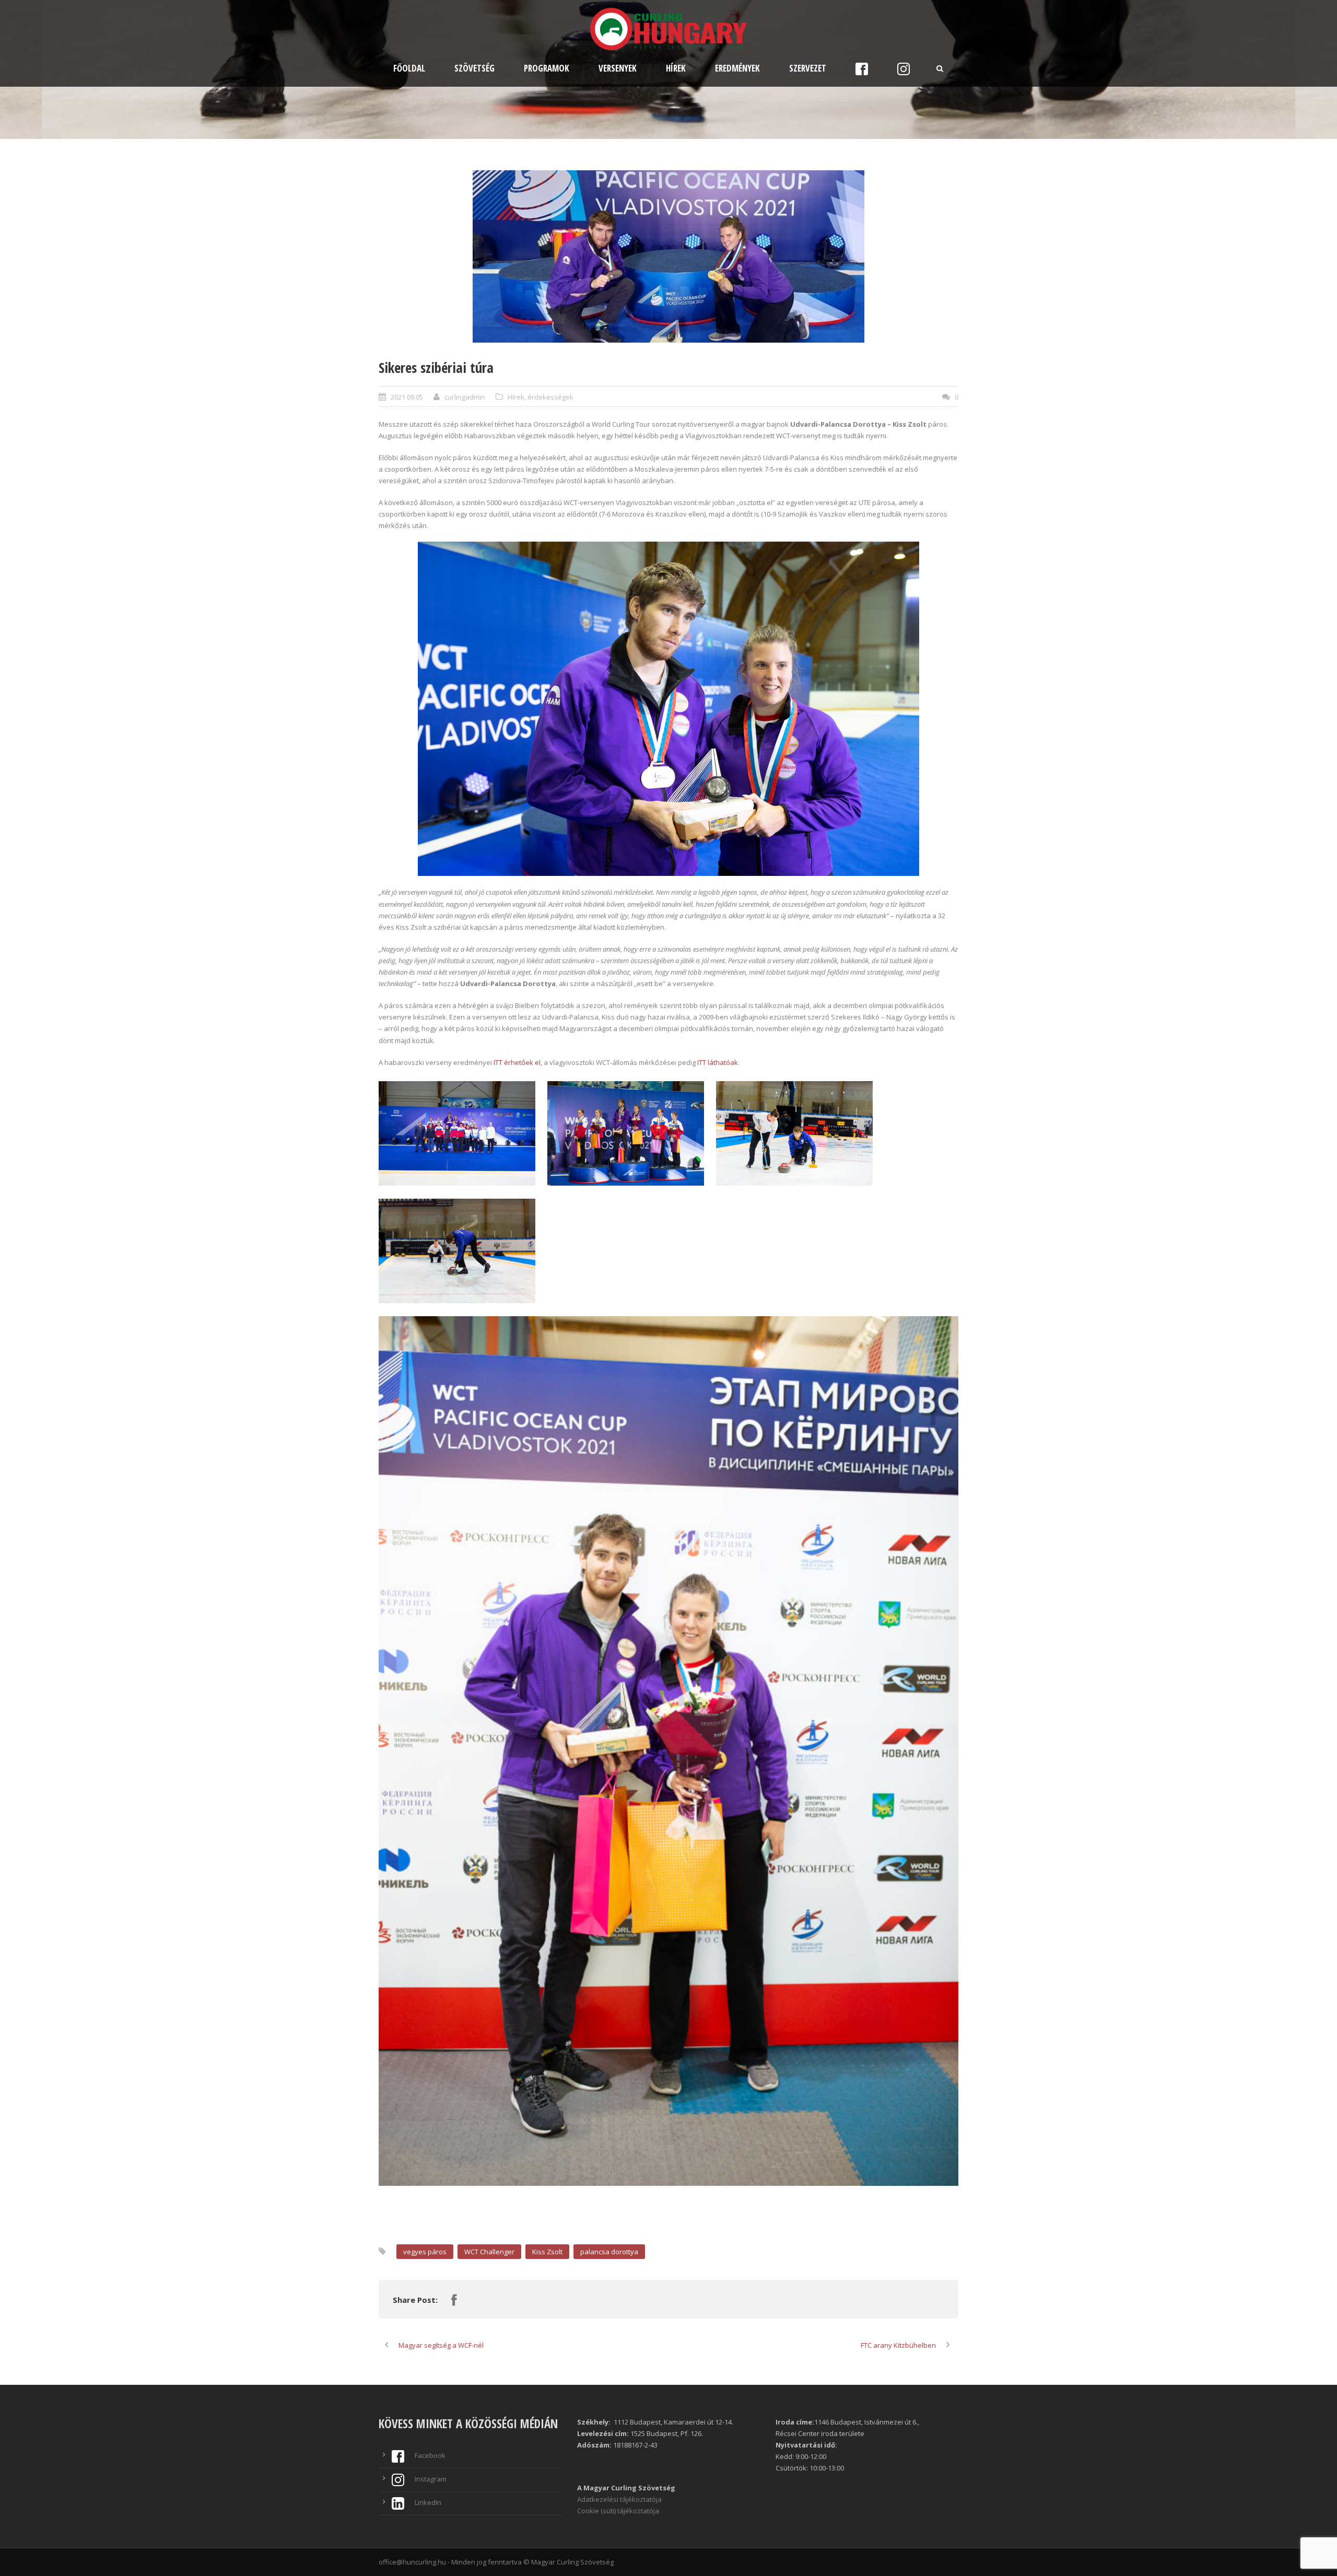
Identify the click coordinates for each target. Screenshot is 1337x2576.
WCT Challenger (489, 2252)
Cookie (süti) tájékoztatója (618, 2511)
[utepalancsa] (668, 256)
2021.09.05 (407, 397)
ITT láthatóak (718, 1062)
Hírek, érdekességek (541, 397)
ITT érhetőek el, (518, 1062)
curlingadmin (465, 397)
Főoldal (409, 68)
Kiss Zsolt (547, 2252)
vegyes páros (425, 2252)
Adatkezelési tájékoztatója (619, 2499)
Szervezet (808, 68)
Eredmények (737, 68)
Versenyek (618, 68)
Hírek (676, 68)
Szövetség (474, 68)
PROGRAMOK (547, 68)
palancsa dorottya (609, 2252)
